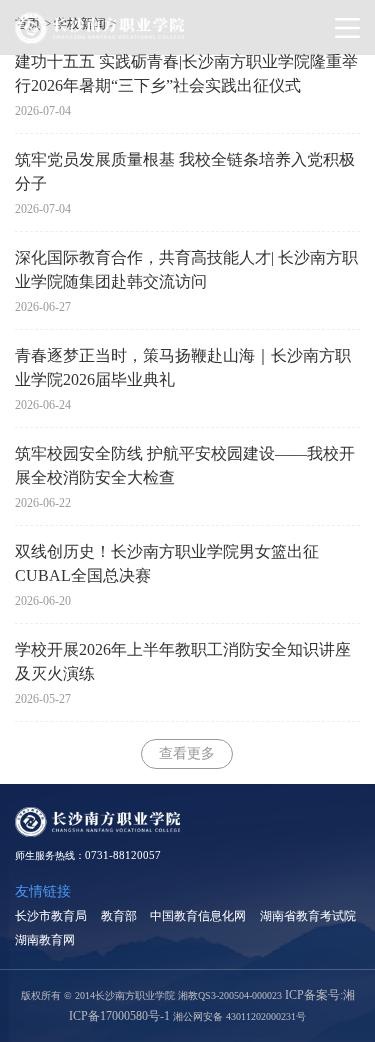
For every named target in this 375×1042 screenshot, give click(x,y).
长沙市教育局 (51, 916)
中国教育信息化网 (198, 916)
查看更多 (187, 753)
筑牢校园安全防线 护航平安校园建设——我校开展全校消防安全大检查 (185, 465)
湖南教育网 (45, 940)
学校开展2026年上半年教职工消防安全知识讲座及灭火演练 (183, 661)
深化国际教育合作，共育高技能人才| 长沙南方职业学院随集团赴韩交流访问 (186, 269)
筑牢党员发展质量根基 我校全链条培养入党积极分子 (185, 171)
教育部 (119, 916)
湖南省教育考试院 (308, 916)
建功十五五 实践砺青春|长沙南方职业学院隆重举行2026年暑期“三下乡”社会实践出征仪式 (186, 73)
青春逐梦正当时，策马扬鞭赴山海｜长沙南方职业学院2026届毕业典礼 (183, 367)
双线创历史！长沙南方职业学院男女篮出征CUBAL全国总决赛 (167, 563)
